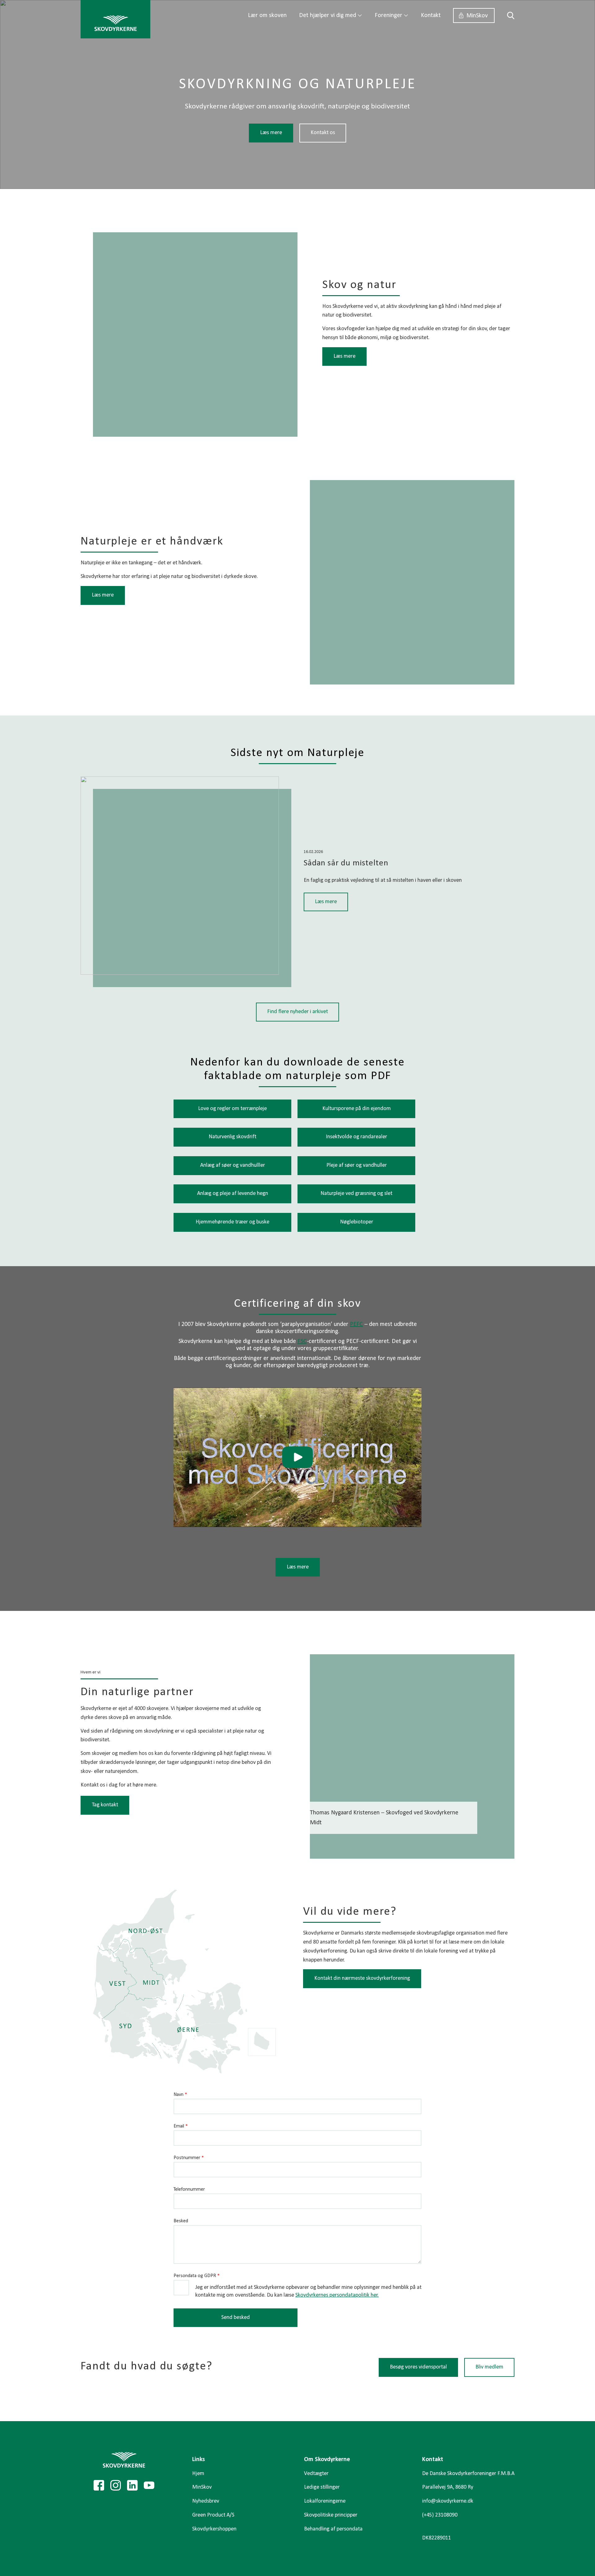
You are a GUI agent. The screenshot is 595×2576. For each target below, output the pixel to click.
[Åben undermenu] (360, 15)
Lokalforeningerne (325, 2501)
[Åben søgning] (508, 15)
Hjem (198, 2474)
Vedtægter (316, 2474)
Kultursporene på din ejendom (357, 1109)
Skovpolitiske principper (331, 2515)
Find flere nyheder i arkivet (297, 1012)
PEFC (356, 1324)
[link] (115, 19)
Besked (181, 2221)
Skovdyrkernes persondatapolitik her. (337, 2295)
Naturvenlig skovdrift (232, 1137)
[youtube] (149, 2485)
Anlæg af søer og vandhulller (233, 1165)
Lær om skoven (267, 15)
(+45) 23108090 (440, 2515)
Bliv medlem (489, 2367)
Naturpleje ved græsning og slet (356, 1194)
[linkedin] (132, 2485)
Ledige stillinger (322, 2487)
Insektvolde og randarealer (356, 1137)
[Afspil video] (297, 1457)
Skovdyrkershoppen (214, 2529)
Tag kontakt (105, 1805)
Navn (180, 2095)
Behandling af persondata (333, 2529)
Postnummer (189, 2158)
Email (181, 2126)
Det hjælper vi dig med (328, 15)
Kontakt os (323, 133)
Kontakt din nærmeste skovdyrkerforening (362, 1978)
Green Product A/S (213, 2515)
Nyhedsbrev (206, 2501)
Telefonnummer (189, 2189)
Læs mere (271, 133)
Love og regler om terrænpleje (232, 1109)
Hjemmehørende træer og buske (232, 1222)
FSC (302, 1341)
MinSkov (477, 16)
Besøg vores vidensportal (418, 2367)
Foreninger (388, 15)
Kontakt (431, 15)
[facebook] (99, 2485)
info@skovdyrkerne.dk (448, 2501)
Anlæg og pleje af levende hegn (233, 1194)
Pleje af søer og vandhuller (357, 1165)
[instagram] (116, 2485)
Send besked (236, 2318)
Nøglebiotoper (357, 1222)
